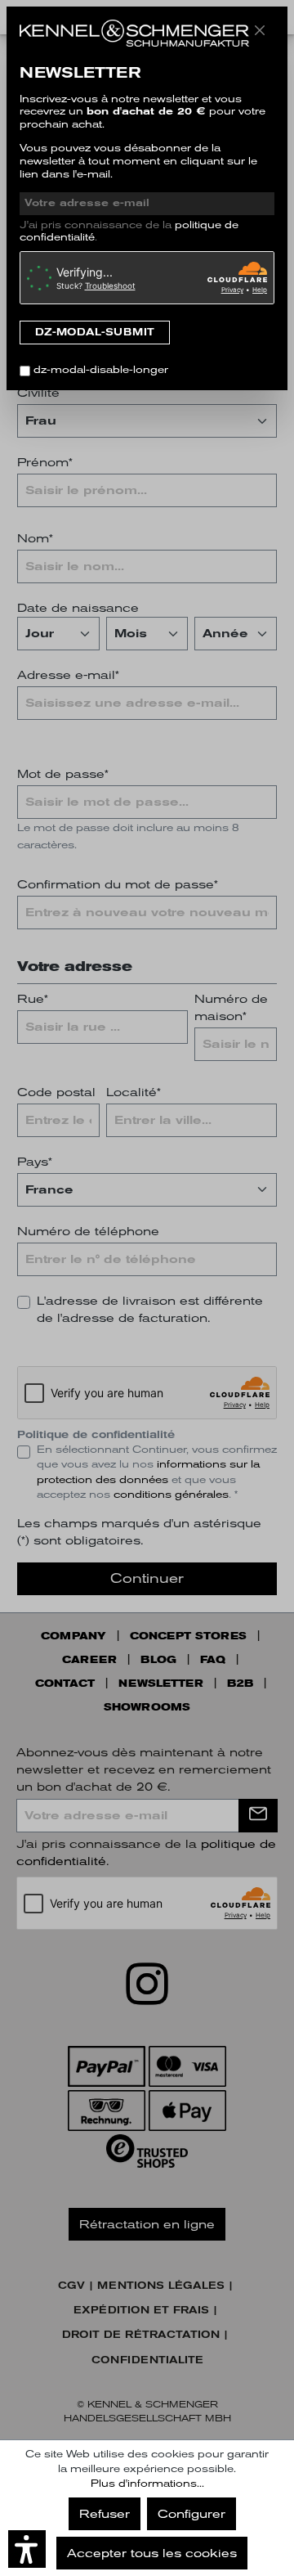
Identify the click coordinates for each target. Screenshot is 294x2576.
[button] (27, 2549)
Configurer (192, 2514)
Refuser (105, 2514)
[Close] (260, 30)
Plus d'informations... (147, 2484)
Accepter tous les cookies (152, 2553)
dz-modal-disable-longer (101, 370)
